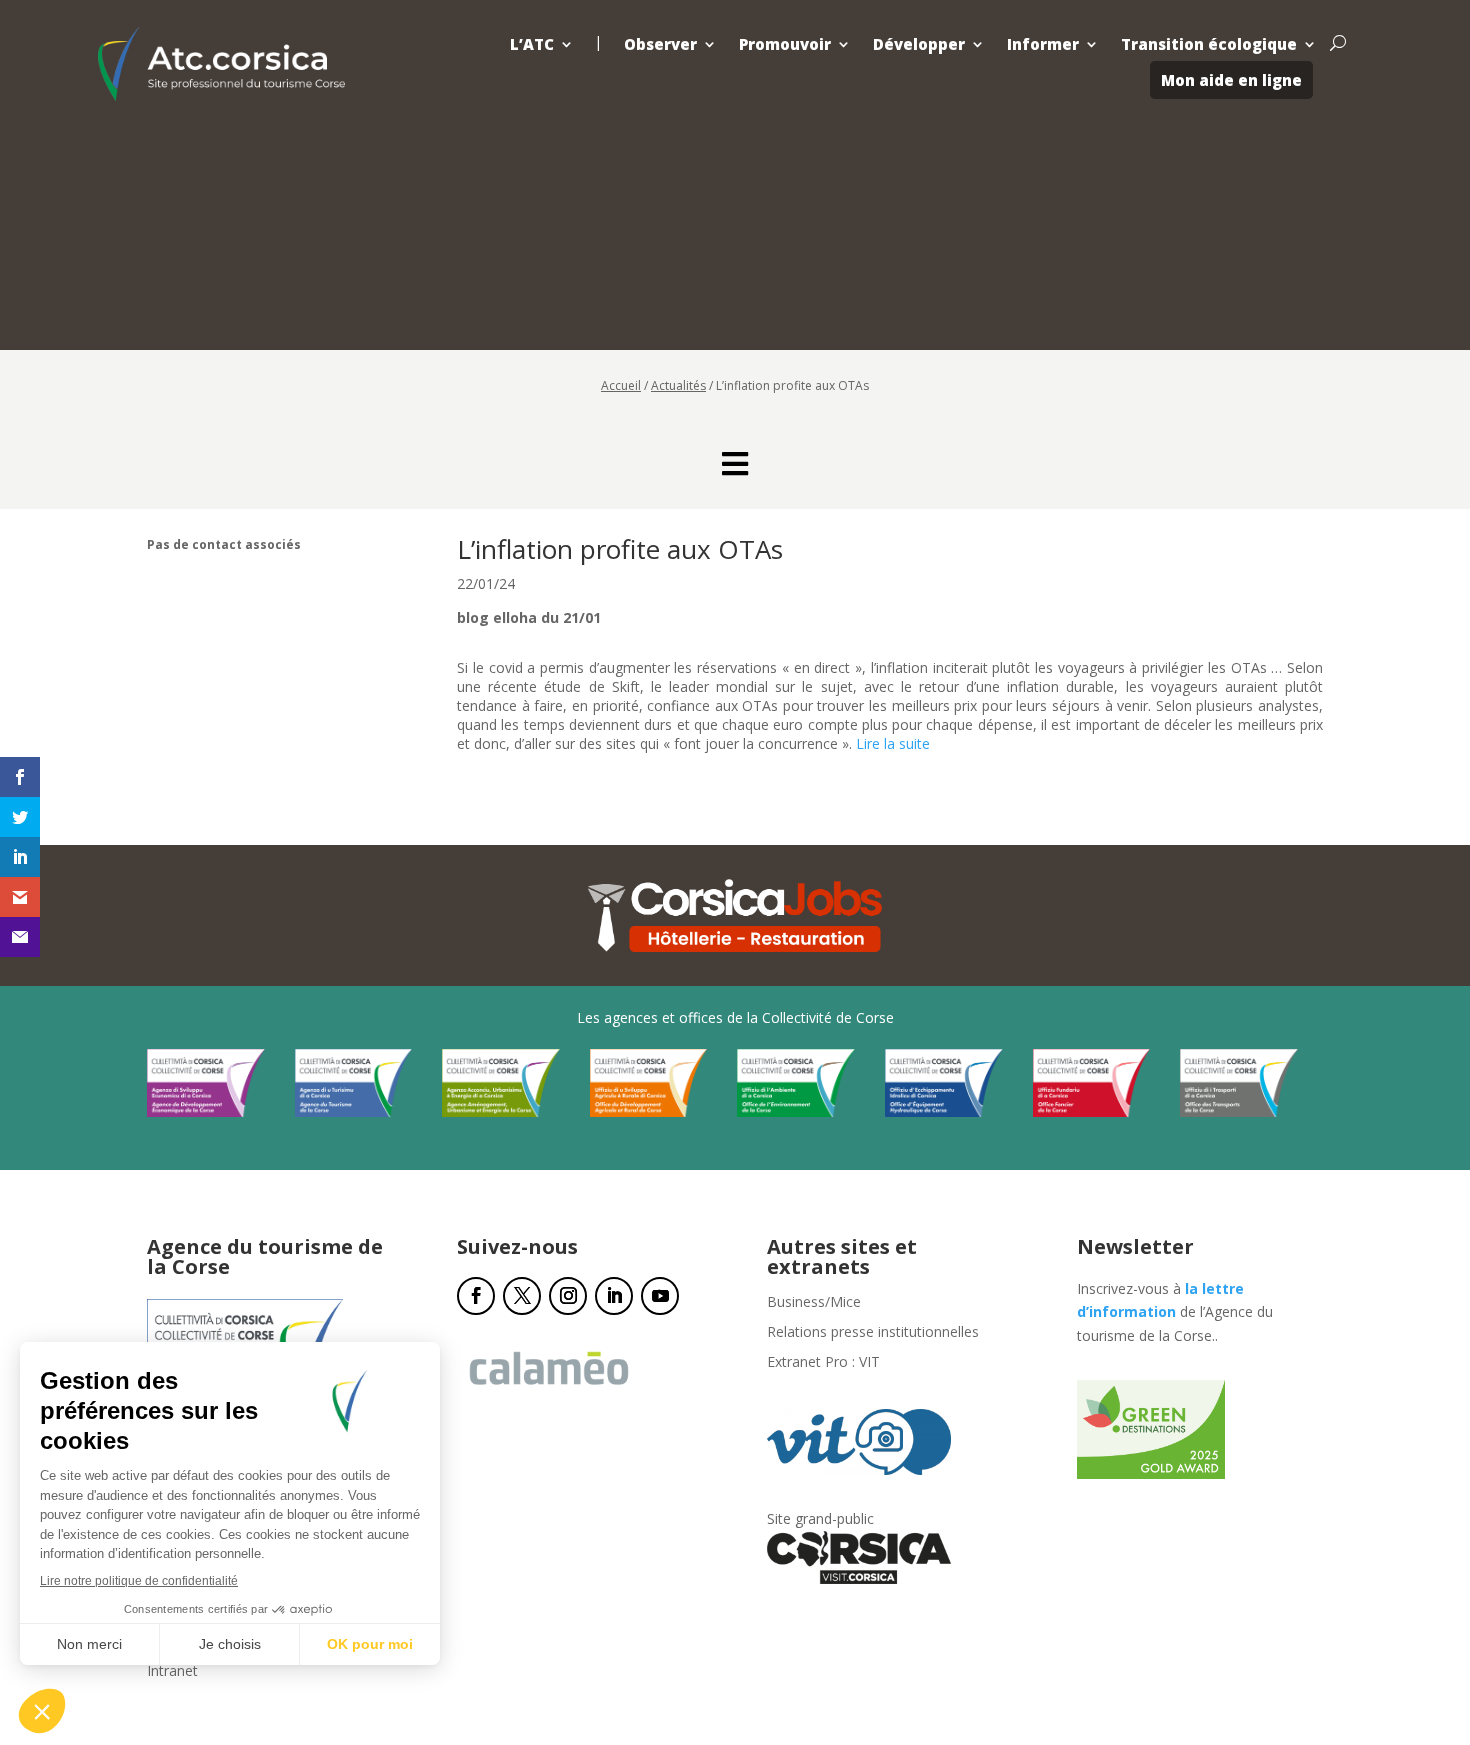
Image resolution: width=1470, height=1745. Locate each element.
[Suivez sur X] (522, 1296)
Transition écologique (1209, 44)
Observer (660, 44)
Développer (919, 44)
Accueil (621, 385)
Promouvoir (785, 44)
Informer (1043, 44)
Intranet (172, 1672)
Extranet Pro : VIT (823, 1363)
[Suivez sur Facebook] (476, 1296)
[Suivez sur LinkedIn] (614, 1296)
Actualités (678, 385)
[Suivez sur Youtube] (660, 1296)
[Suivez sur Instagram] (568, 1296)
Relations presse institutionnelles (873, 1333)
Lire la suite (893, 743)
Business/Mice (814, 1303)
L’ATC (532, 44)
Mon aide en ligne (1231, 80)
